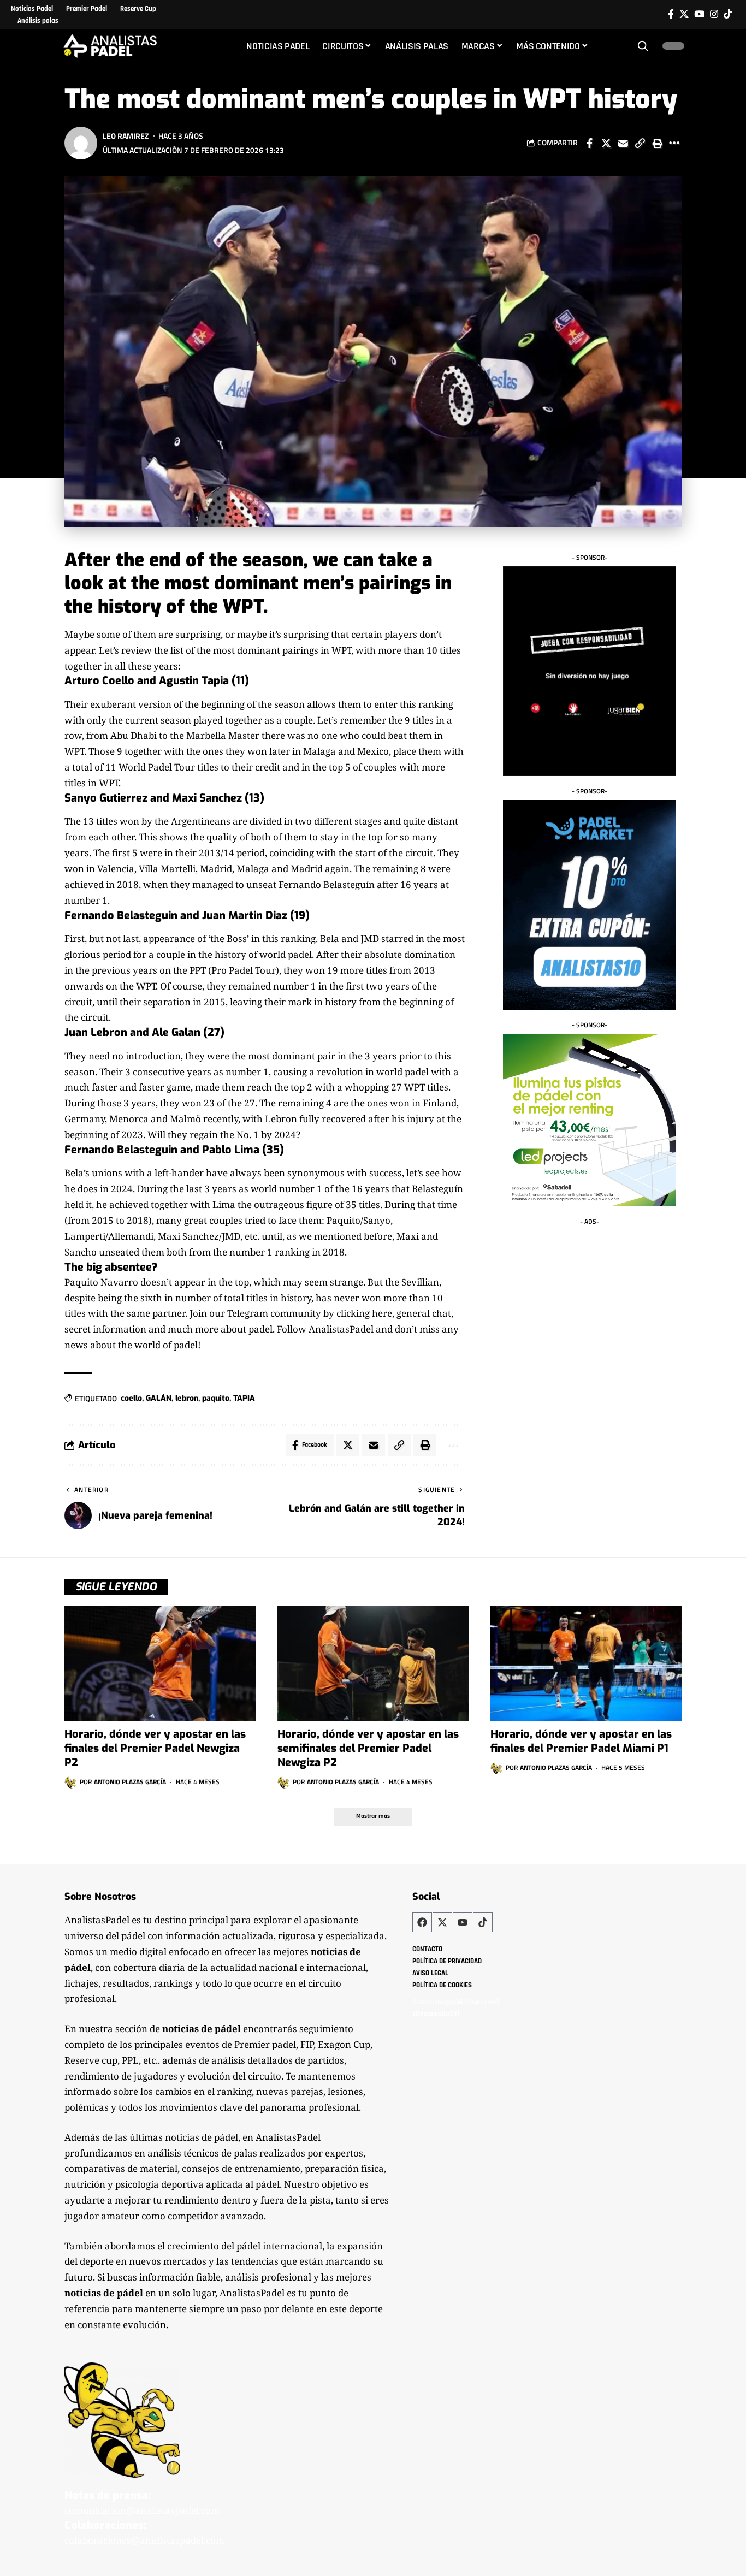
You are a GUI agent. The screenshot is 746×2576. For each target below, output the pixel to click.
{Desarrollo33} (436, 2013)
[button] (643, 46)
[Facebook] (671, 14)
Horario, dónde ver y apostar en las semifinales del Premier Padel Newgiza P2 (368, 1748)
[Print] (657, 143)
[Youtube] (463, 1922)
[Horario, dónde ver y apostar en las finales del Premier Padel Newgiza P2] (160, 1663)
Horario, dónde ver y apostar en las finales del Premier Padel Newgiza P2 (155, 1748)
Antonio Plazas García (130, 1782)
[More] (674, 143)
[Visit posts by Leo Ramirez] (81, 143)
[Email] (623, 143)
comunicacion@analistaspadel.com (142, 2510)
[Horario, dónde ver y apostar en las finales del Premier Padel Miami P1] (586, 1663)
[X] (684, 14)
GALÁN (159, 1398)
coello (131, 1398)
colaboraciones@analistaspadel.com (144, 2540)
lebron (187, 1398)
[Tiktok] (728, 14)
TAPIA (244, 1398)
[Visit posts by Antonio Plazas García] (70, 1783)
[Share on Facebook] (589, 143)
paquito (216, 1398)
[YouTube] (699, 14)
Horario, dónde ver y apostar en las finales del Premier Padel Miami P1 (581, 1741)
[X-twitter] (442, 1922)
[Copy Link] (640, 143)
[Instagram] (714, 14)
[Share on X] (606, 143)
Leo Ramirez (126, 136)
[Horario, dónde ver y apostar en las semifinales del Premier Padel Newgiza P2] (373, 1663)
